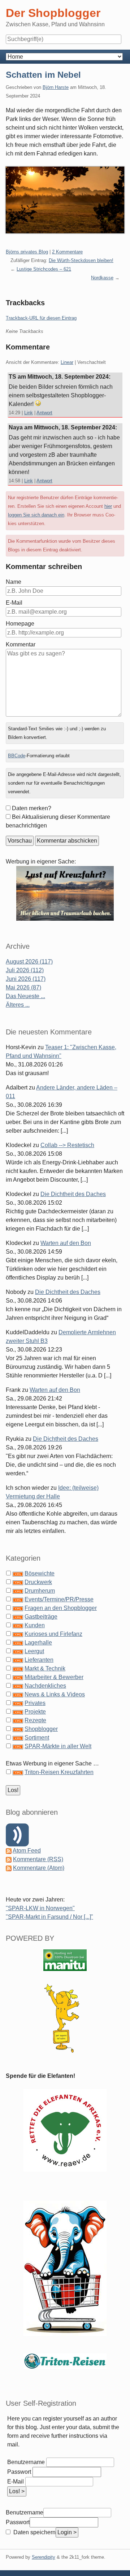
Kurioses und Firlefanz (53, 1634)
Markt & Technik (45, 1668)
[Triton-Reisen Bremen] (65, 893)
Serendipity (44, 2557)
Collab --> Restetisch (67, 1145)
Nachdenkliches (45, 1686)
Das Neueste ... (25, 996)
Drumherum (40, 1591)
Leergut (34, 1651)
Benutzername (26, 2462)
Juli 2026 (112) (25, 970)
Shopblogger (41, 1729)
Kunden (35, 1625)
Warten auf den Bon (66, 1243)
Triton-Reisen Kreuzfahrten (59, 1772)
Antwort (44, 413)
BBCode (17, 756)
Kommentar (21, 644)
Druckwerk (38, 1582)
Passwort (19, 2472)
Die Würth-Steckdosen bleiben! (81, 260)
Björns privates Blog (27, 252)
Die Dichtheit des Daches (73, 1194)
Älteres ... (18, 1005)
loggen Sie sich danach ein (36, 515)
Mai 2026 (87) (23, 987)
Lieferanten (39, 1660)
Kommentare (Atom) (39, 1868)
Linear (67, 362)
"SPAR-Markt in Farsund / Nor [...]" (49, 1917)
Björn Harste (56, 87)
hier (108, 506)
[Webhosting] (65, 1960)
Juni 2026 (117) (26, 979)
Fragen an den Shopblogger (61, 1608)
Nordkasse (102, 278)
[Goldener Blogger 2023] (65, 2018)
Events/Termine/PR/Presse (59, 1599)
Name (14, 582)
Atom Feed (27, 1851)
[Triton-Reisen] (65, 2361)
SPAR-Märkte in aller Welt (58, 1746)
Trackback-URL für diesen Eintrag (41, 318)
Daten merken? (32, 808)
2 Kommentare (67, 252)
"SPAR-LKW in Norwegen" (40, 1908)
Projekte (35, 1712)
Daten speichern (34, 2532)
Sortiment (37, 1738)
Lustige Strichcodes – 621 (44, 269)
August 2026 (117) (29, 962)
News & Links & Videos (55, 1694)
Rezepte (35, 1720)
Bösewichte (40, 1573)
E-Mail (14, 603)
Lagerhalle (38, 1643)
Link (29, 413)
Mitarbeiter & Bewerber (54, 1677)
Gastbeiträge (41, 1617)
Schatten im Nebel (43, 75)
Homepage (20, 624)
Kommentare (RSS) (38, 1859)
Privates (35, 1703)
